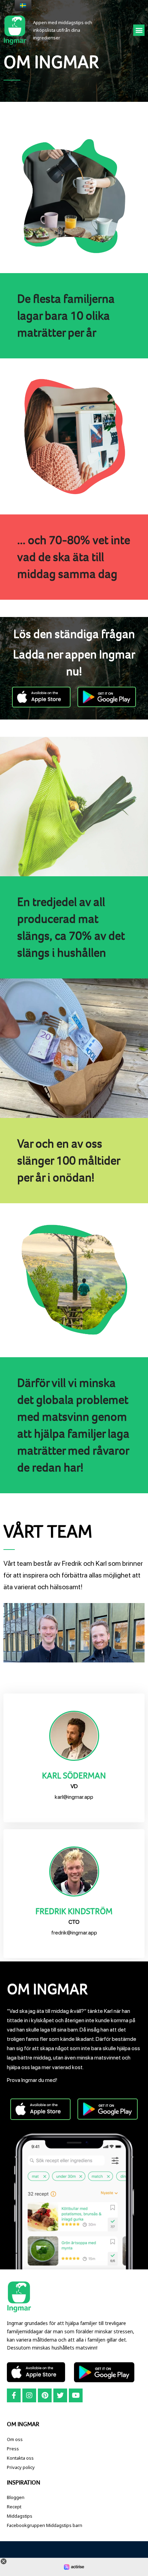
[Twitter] (60, 2395)
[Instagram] (29, 2395)
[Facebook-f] (14, 2395)
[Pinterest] (45, 2395)
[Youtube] (76, 2395)
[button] (139, 30)
